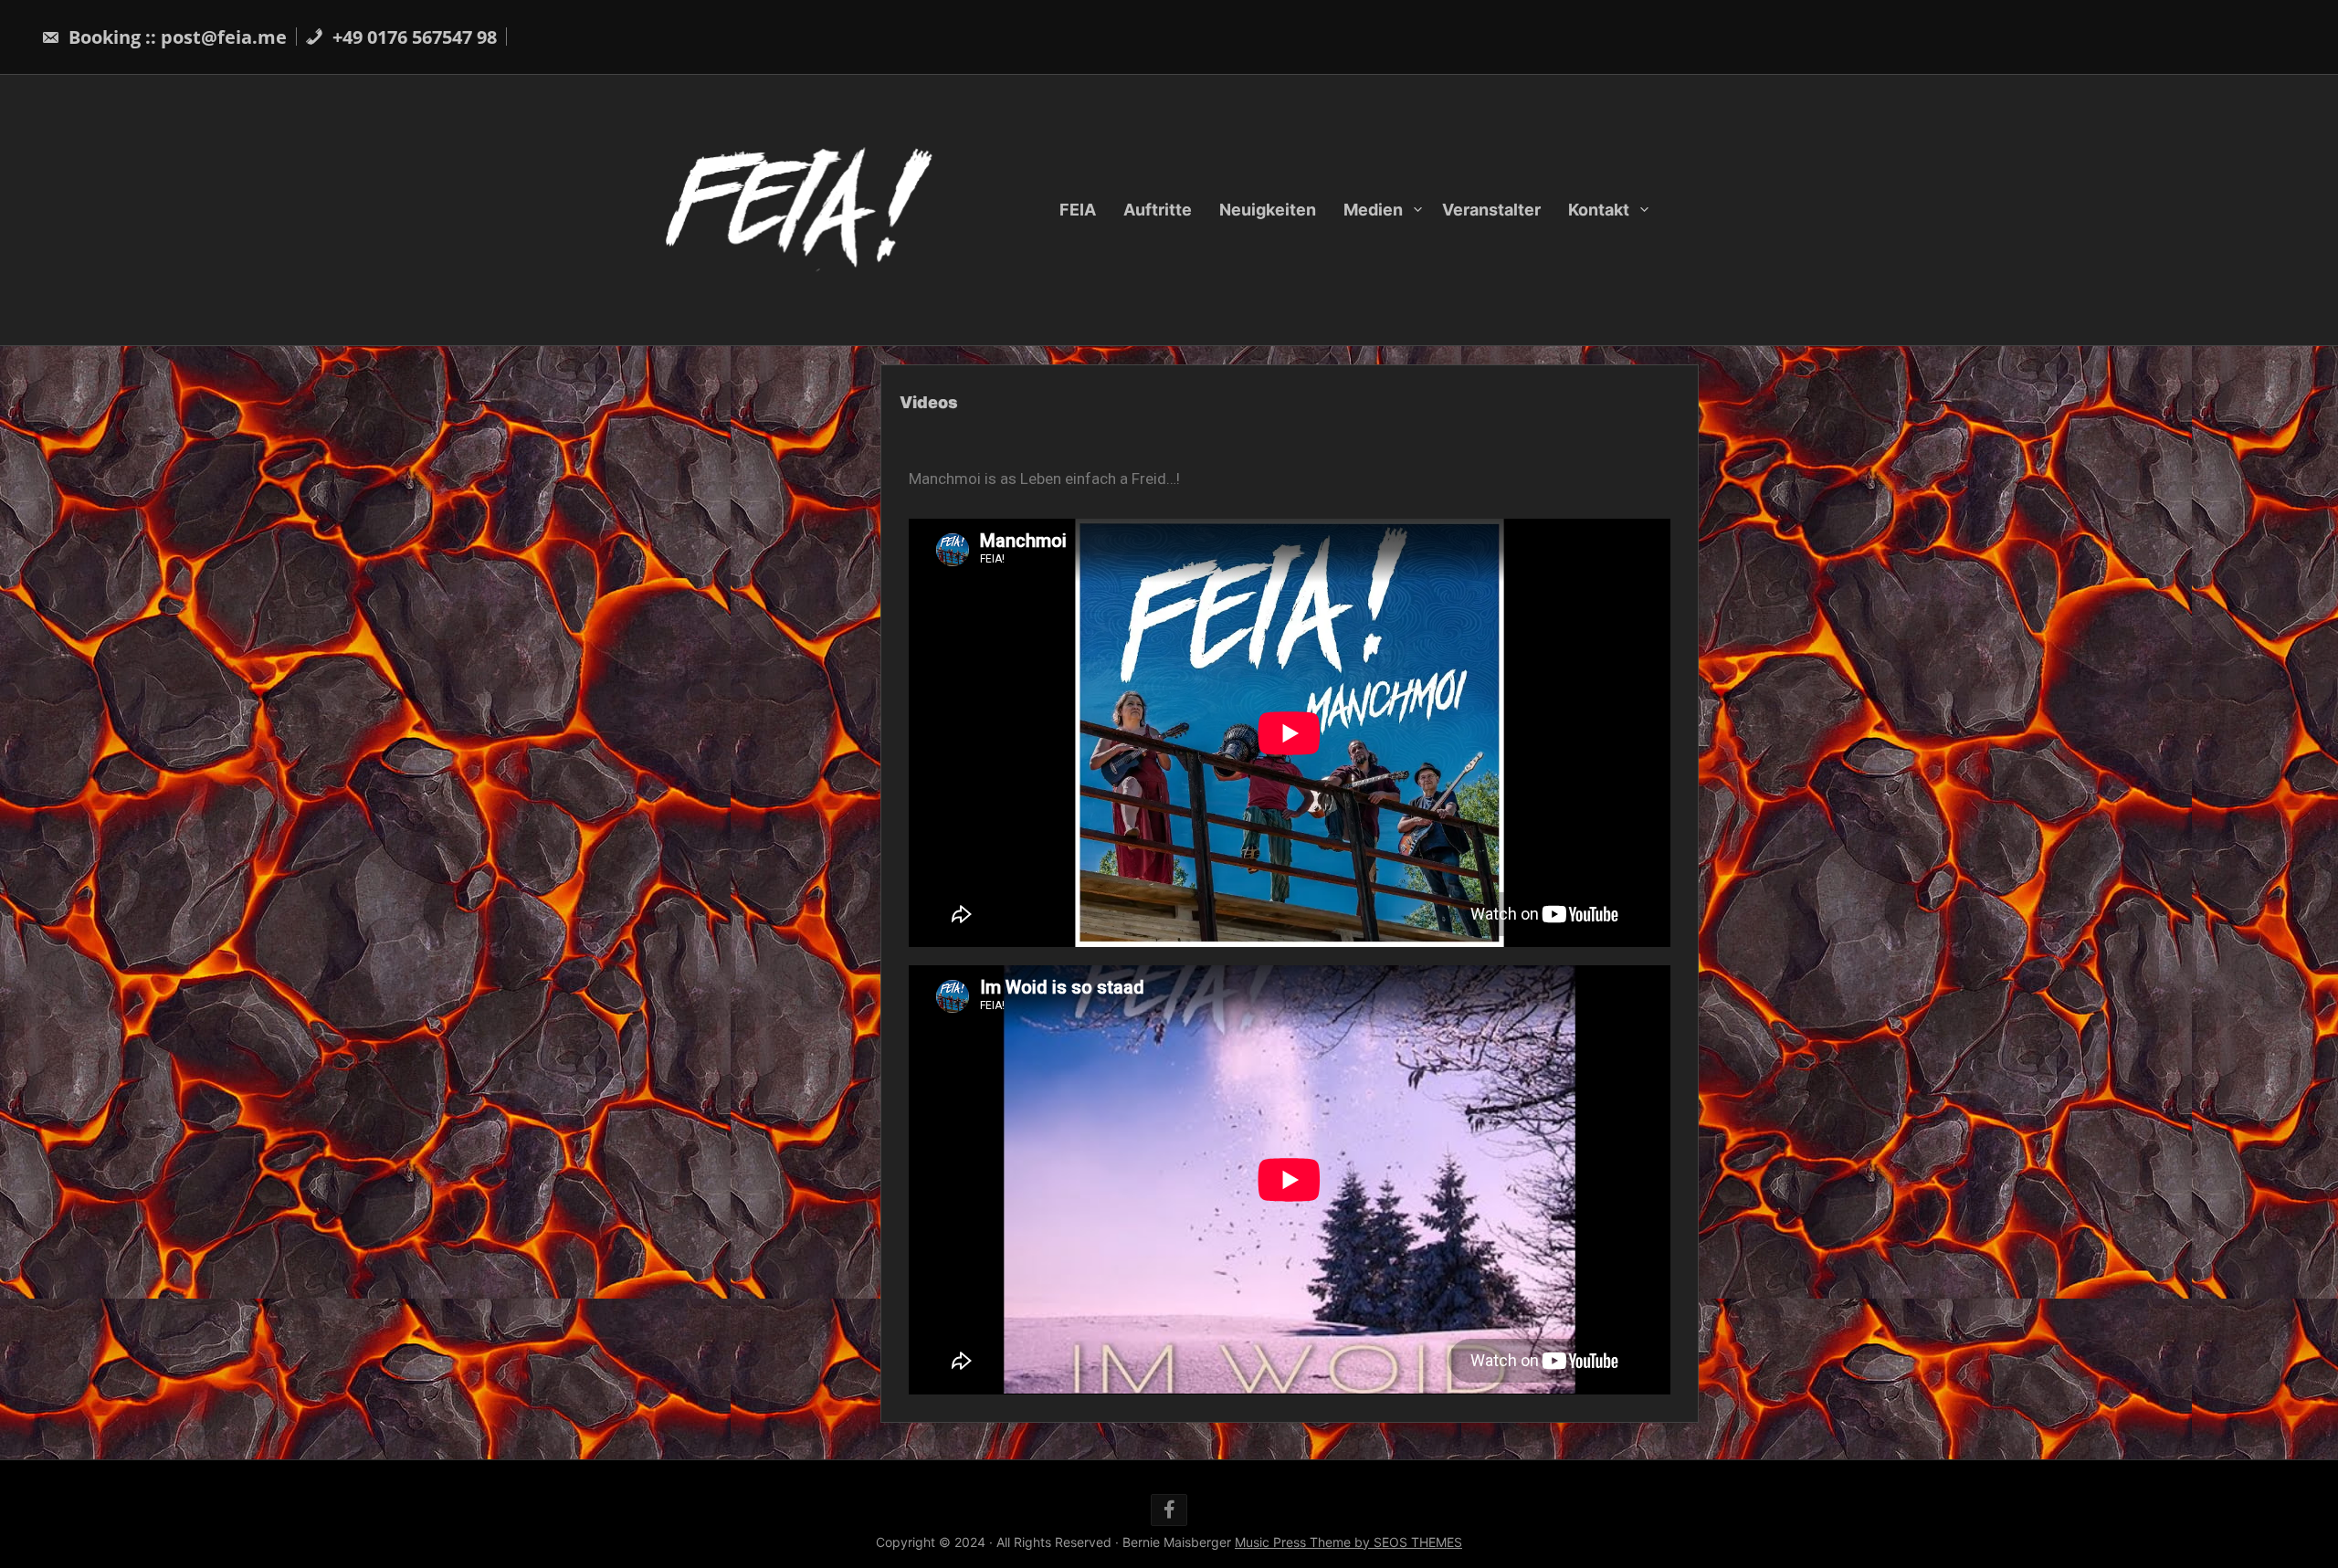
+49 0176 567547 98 (412, 37)
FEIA (1078, 210)
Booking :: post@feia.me (175, 37)
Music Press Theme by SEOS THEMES (1348, 1542)
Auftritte (1158, 210)
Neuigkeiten (1268, 210)
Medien (1373, 210)
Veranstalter (1491, 210)
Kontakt (1599, 210)
